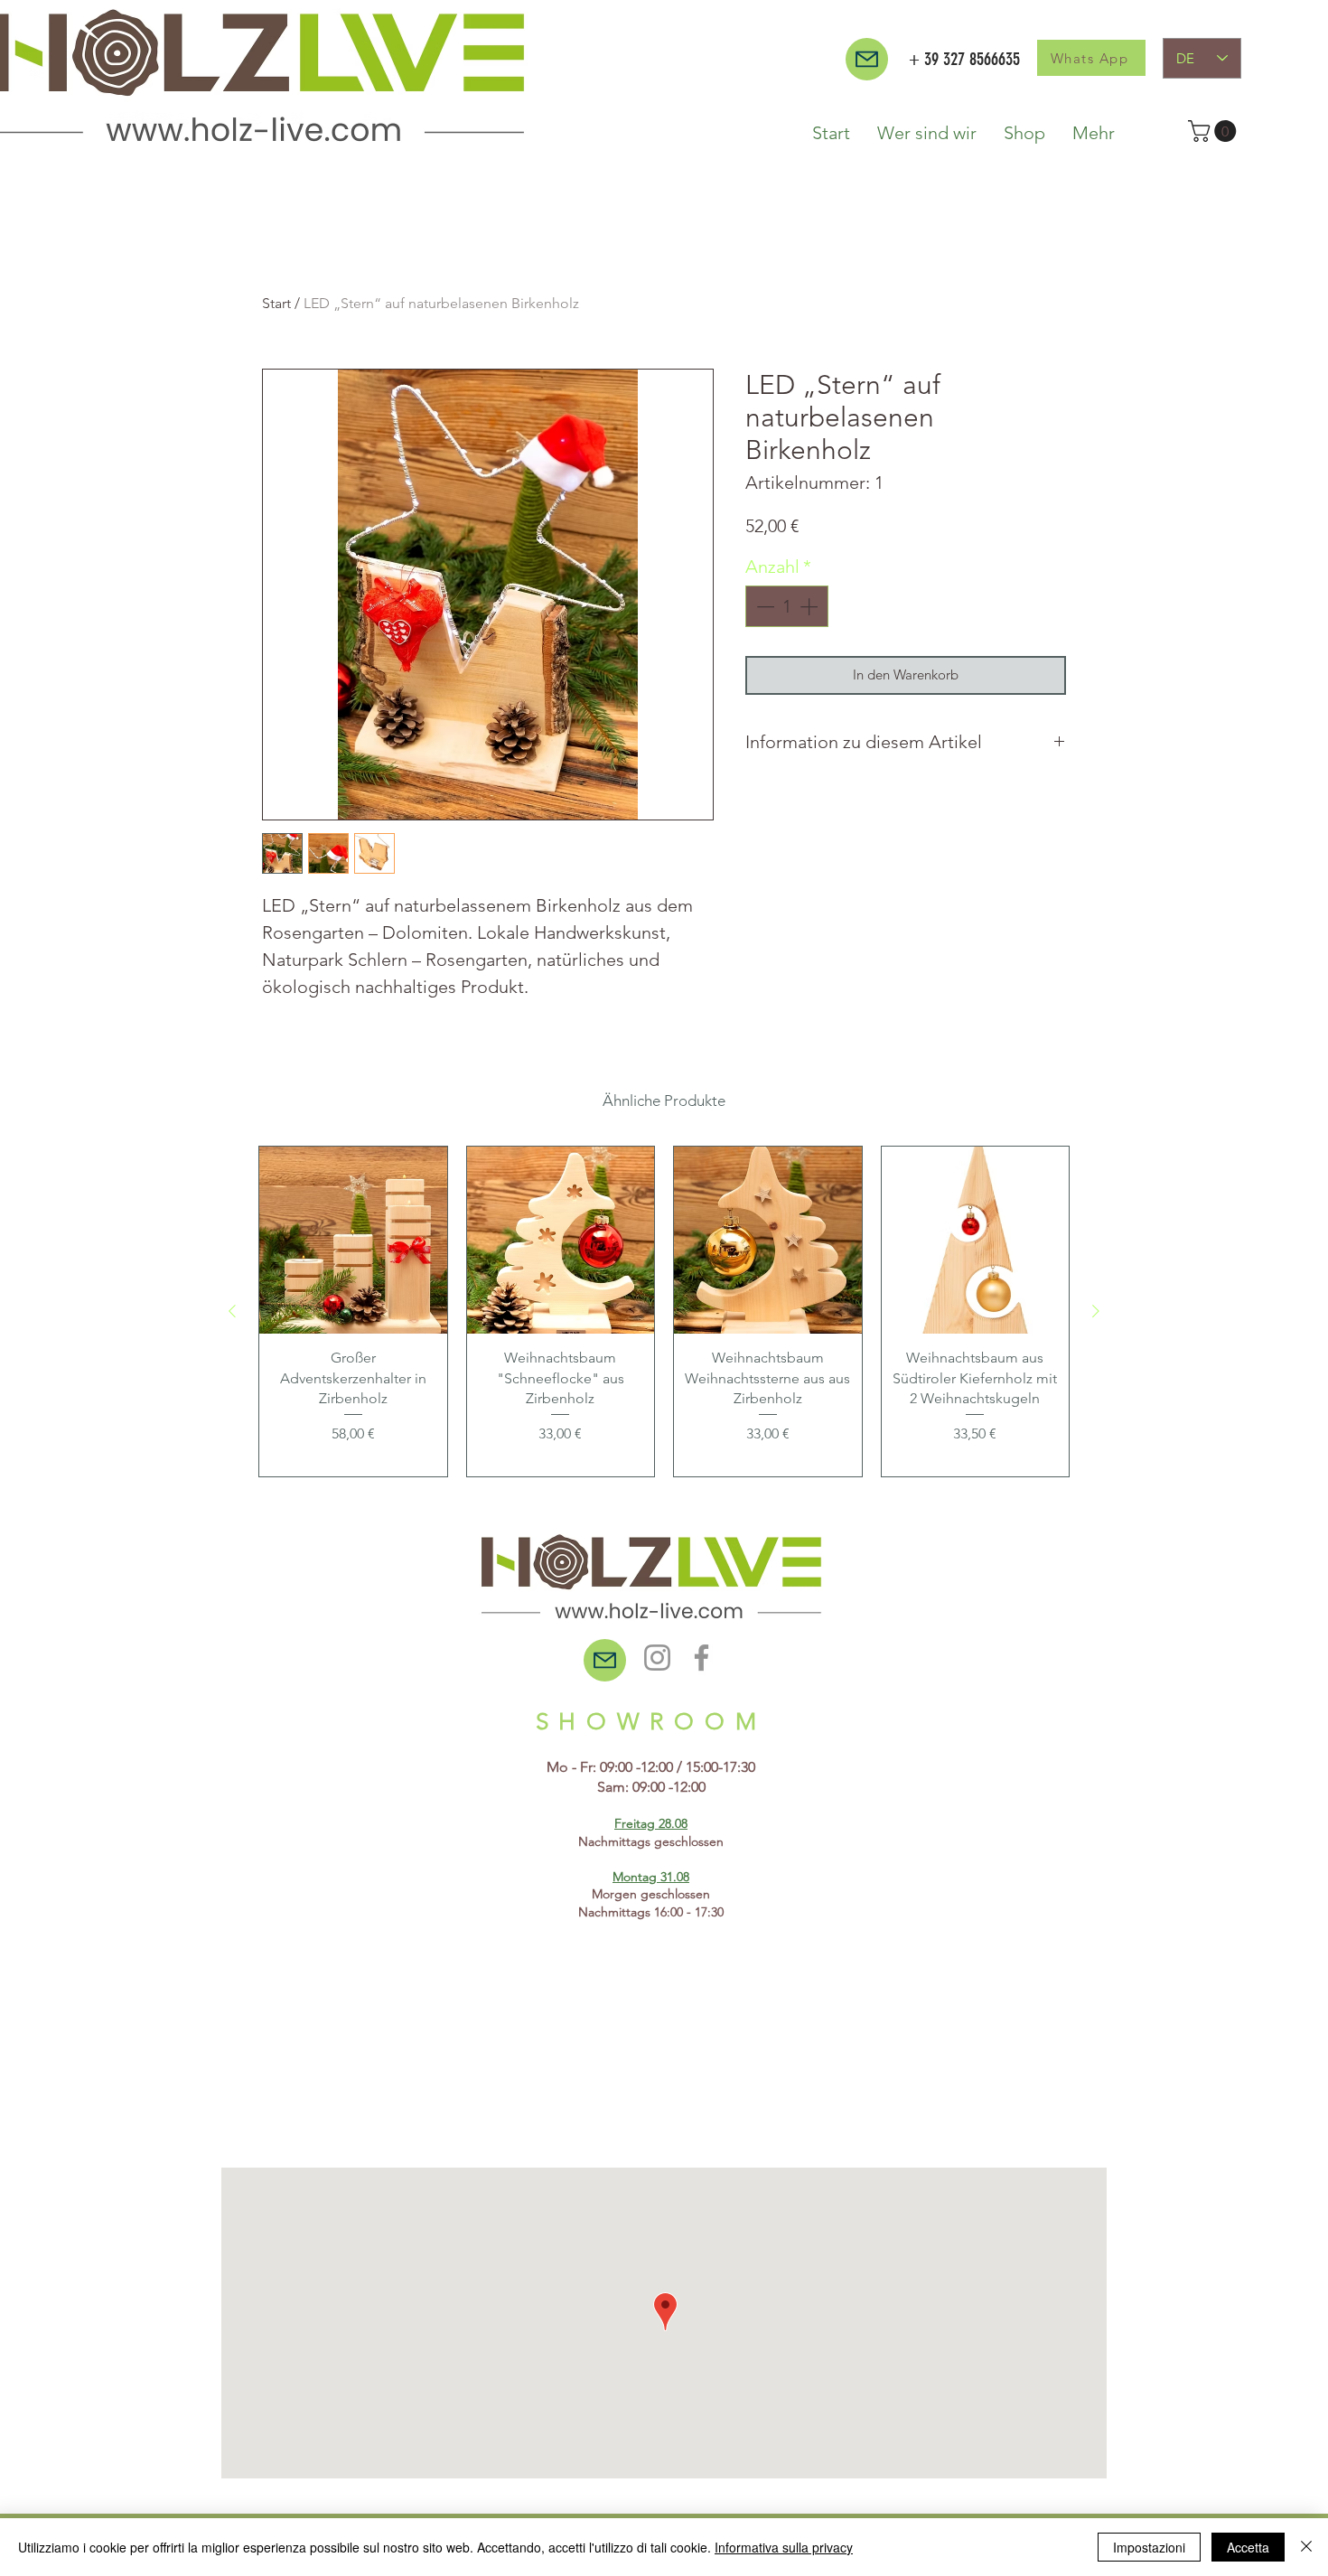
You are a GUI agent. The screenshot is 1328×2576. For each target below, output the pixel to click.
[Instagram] (657, 1658)
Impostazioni (1149, 2547)
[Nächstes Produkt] (1096, 1311)
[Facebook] (701, 1658)
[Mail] (867, 59)
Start (276, 303)
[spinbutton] (787, 606)
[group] (664, 1311)
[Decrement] (763, 606)
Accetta (1248, 2547)
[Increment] (810, 606)
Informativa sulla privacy (784, 2547)
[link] (1215, 131)
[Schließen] (1306, 2547)
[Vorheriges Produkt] (232, 1311)
